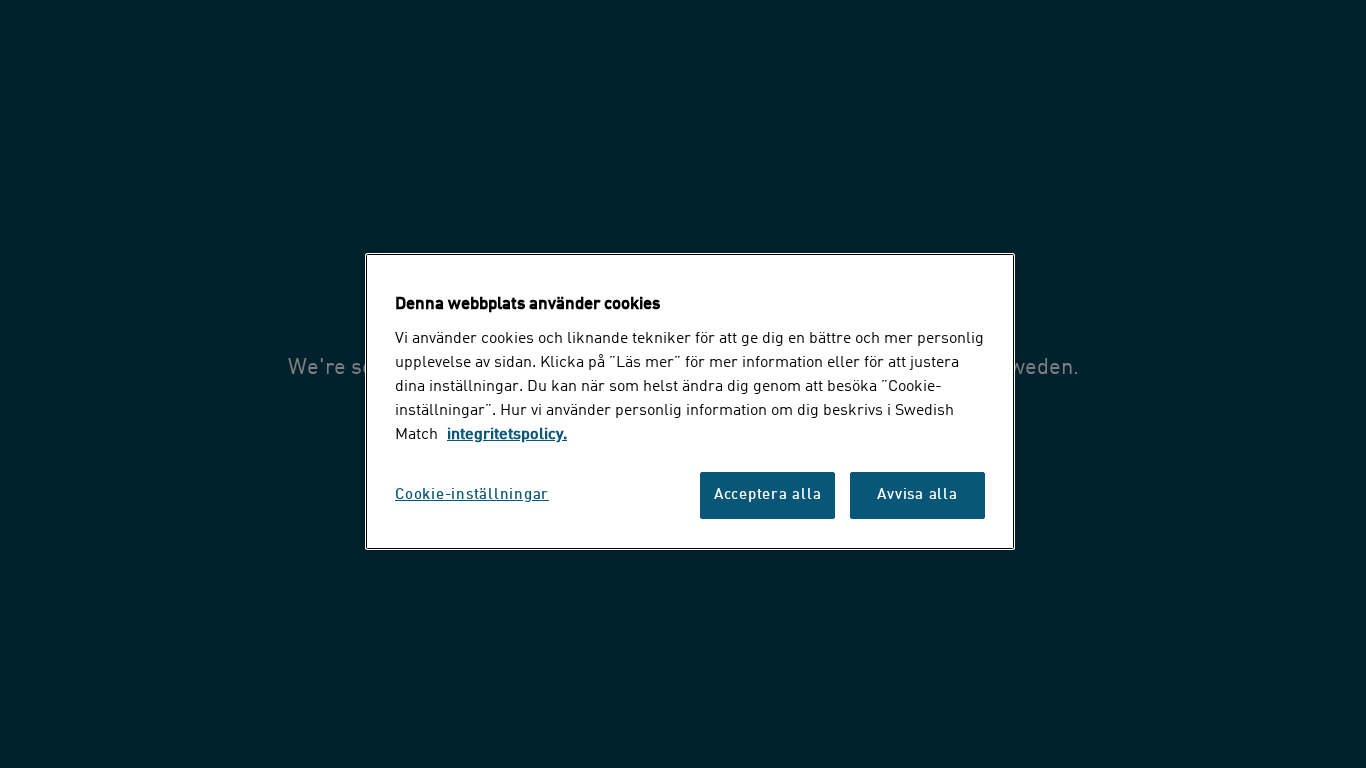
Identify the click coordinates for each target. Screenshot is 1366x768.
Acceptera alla (768, 495)
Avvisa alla (917, 495)
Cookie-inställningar (472, 495)
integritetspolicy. (507, 435)
